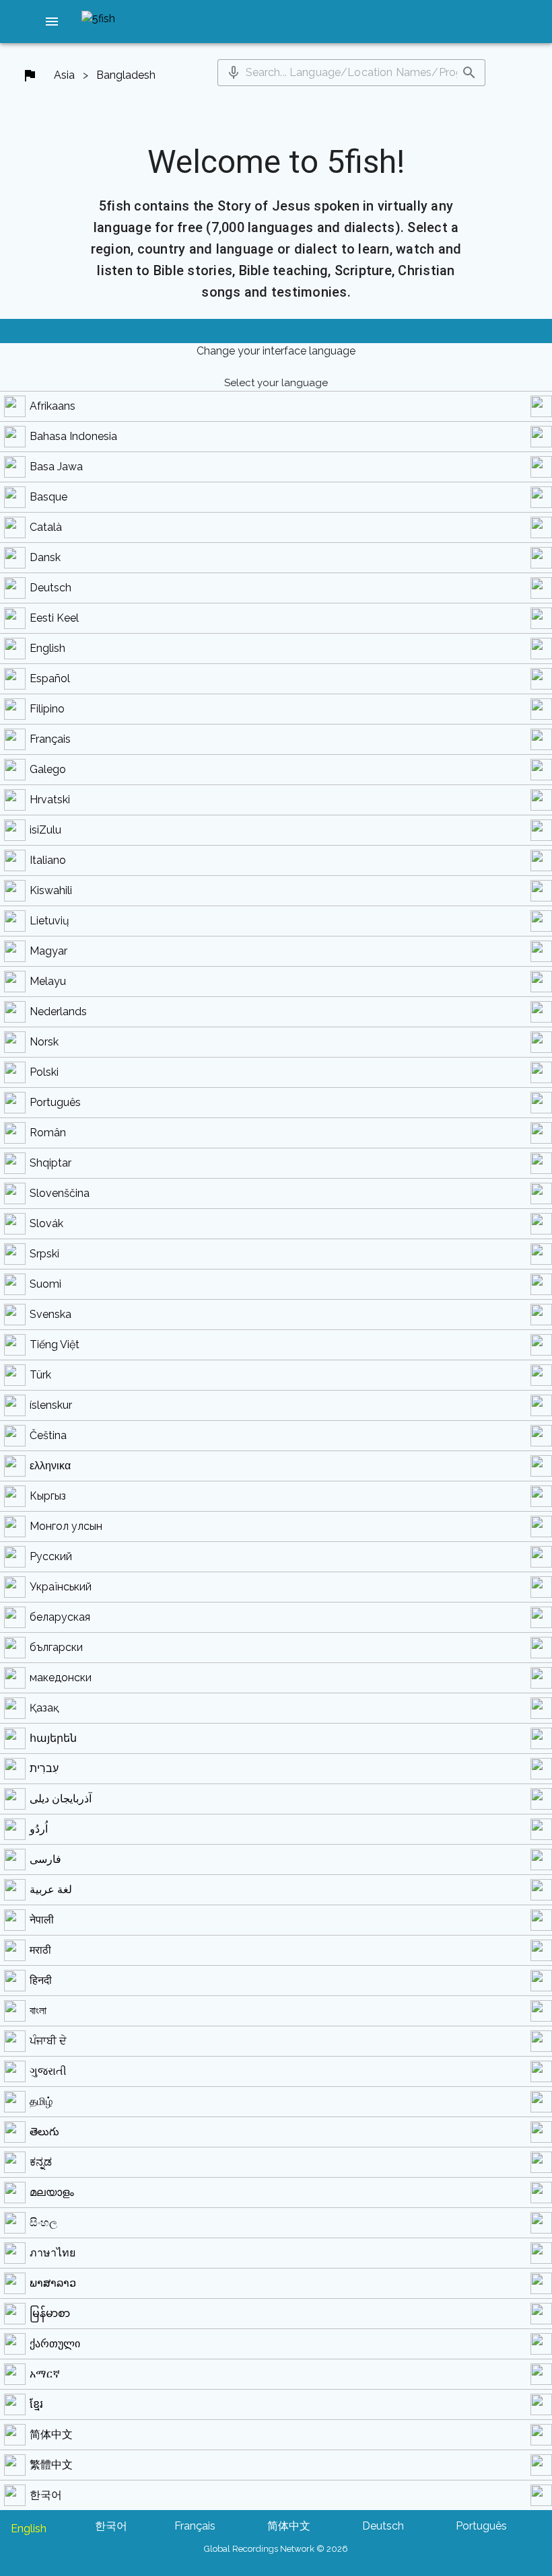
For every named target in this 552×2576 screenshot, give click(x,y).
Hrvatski (50, 800)
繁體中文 (51, 2465)
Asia (64, 75)
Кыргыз (48, 1496)
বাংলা (38, 2011)
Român (48, 1133)
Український (61, 1587)
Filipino (47, 709)
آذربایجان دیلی (61, 1799)
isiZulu (45, 830)
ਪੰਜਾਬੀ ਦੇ (48, 2041)
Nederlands (58, 1011)
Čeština (48, 1435)
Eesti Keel (54, 618)
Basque (48, 497)
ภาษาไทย (53, 2253)
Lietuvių (49, 921)
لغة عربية (51, 1889)
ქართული (55, 2344)
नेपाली (42, 1920)
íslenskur (51, 1405)
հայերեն (53, 1738)
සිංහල (43, 2222)
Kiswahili (51, 890)
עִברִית (44, 1768)
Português (55, 1102)
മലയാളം (52, 2192)
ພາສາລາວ (53, 2283)
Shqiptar (50, 1163)
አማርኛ (45, 2374)
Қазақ (44, 1708)
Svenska (50, 1314)
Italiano (48, 860)
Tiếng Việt (55, 1345)
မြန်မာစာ (50, 2313)
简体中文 (51, 2434)
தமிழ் (41, 2101)
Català (46, 527)
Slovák (46, 1223)
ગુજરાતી (48, 2071)
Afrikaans (53, 406)
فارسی (45, 1859)
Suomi (45, 1284)
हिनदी (41, 1980)
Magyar (48, 951)
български (56, 1647)
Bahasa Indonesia (73, 436)
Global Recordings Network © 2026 (276, 2549)
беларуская (60, 1617)
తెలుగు (44, 2132)
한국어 (46, 2495)
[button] (52, 22)
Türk (40, 1375)
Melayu (48, 981)
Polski (44, 1072)
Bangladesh (126, 75)
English (47, 648)
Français (50, 739)
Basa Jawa (56, 467)
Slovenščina (60, 1193)
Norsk (44, 1042)
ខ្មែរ (36, 2404)
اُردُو (39, 1829)
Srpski (44, 1254)
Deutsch (50, 588)
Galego (48, 769)
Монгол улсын (66, 1526)
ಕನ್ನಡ (41, 2162)
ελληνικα (50, 1466)
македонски (61, 1678)
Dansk (45, 557)
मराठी (40, 1950)
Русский (51, 1556)
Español (50, 678)
